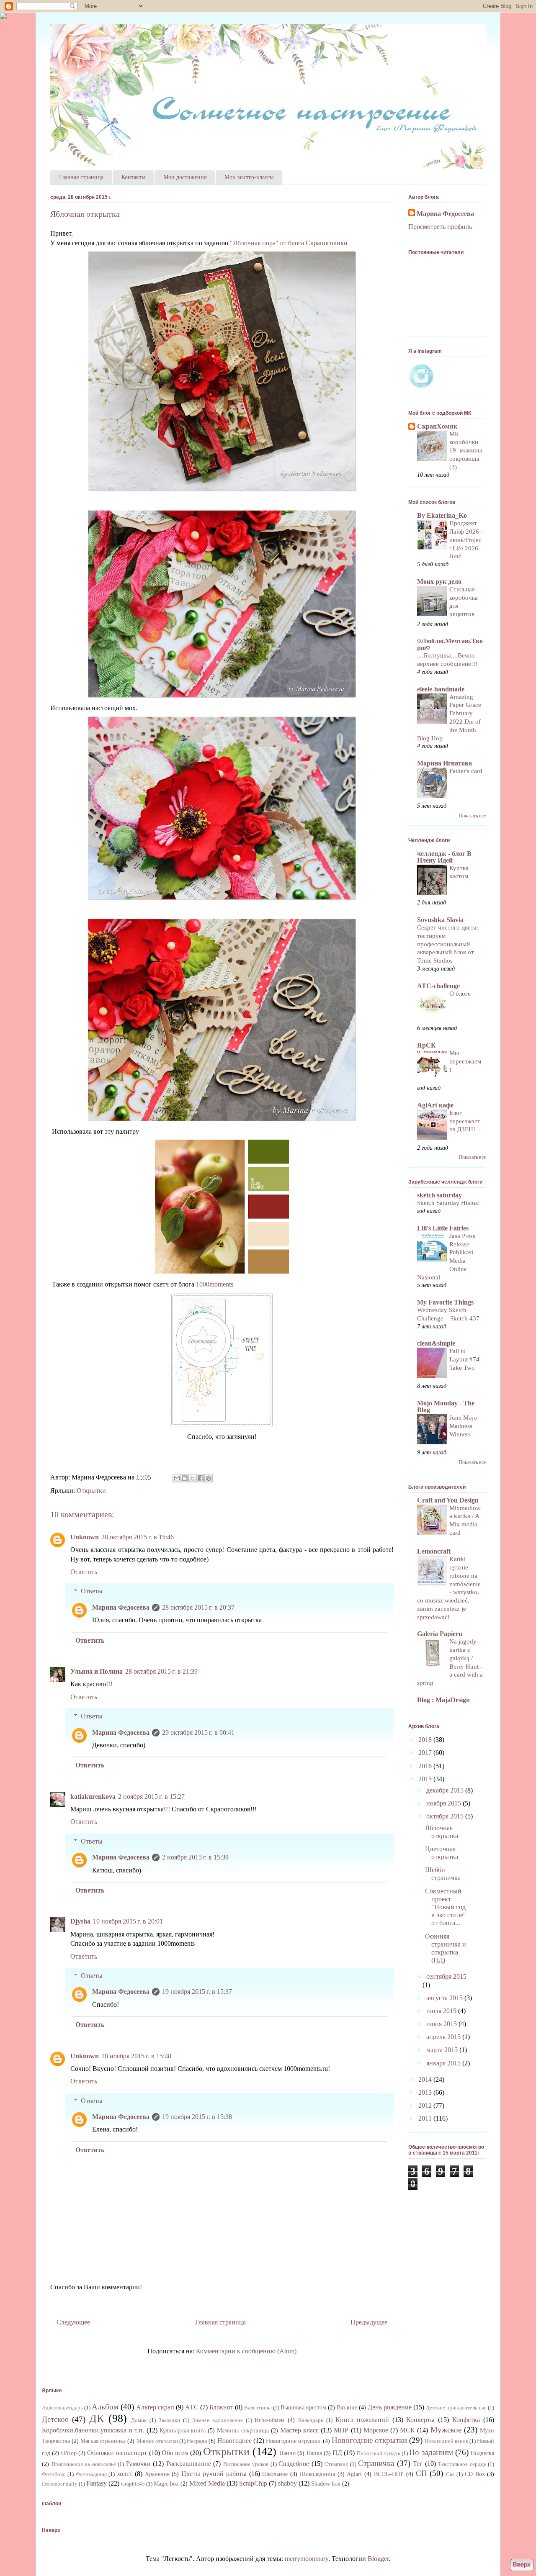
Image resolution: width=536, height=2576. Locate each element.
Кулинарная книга (183, 2430)
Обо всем (175, 2453)
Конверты (420, 2420)
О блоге (460, 993)
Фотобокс (54, 2474)
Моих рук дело (439, 582)
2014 (426, 2079)
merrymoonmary (307, 2559)
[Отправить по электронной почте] (177, 1478)
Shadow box (326, 2484)
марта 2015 (443, 2050)
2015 (426, 1779)
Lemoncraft (434, 1551)
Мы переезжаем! (465, 1061)
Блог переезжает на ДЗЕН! (465, 1121)
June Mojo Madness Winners (463, 1426)
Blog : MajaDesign (443, 1700)
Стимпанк (336, 2464)
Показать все (472, 816)
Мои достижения (185, 177)
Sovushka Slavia (440, 920)
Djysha (80, 1921)
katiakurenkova (93, 1797)
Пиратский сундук (379, 2453)
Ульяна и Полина (97, 1671)
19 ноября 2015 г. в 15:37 (197, 1992)
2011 (426, 2118)
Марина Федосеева (121, 1607)
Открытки (91, 1491)
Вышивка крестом (303, 2407)
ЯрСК (426, 1045)
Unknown (85, 1537)
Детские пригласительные (456, 2408)
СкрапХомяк (437, 426)
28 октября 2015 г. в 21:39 (161, 1671)
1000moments (215, 1284)
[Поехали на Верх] (522, 2566)
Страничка (376, 2463)
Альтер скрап (155, 2407)
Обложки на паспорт (117, 2453)
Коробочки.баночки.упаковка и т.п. (93, 2430)
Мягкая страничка (103, 2441)
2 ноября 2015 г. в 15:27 (151, 1797)
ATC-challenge (438, 986)
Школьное (275, 2474)
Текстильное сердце (462, 2464)
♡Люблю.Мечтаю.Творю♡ (450, 644)
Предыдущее (369, 2322)
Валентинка (258, 2408)
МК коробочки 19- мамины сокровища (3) (466, 450)
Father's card (466, 771)
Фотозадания (91, 2474)
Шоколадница (317, 2474)
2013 (426, 2092)
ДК (97, 2418)
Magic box (166, 2484)
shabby (287, 2483)
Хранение (157, 2474)
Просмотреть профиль (440, 227)
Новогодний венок (446, 2441)
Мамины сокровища (243, 2430)
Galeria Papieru (440, 1634)
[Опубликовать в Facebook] (201, 1478)
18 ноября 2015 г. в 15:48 (136, 2056)
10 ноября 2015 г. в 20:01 (128, 1921)
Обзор (69, 2453)
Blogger (378, 2559)
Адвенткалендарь (62, 2408)
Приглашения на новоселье (84, 2464)
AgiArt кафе (435, 1105)
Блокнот (221, 2407)
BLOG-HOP (389, 2474)
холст (125, 2474)
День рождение (390, 2407)
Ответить (84, 1572)
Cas (450, 2474)
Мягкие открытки (157, 2441)
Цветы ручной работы (214, 2474)
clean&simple (436, 1343)
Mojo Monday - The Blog (446, 1406)
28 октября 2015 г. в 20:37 (198, 1607)
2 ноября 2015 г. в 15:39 (195, 1857)
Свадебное (294, 2464)
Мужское (446, 2430)
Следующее (73, 2322)
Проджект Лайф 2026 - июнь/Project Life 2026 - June (466, 539)
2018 (426, 1740)
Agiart (354, 2474)
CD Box (475, 2474)
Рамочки (138, 2464)
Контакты (133, 177)
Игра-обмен (269, 2420)
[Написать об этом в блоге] (185, 1478)
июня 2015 (442, 2024)
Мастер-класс (299, 2430)
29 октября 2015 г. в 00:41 (198, 1732)
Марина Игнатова (445, 763)
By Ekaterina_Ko (442, 515)
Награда (197, 2441)
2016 (426, 1766)
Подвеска (482, 2453)
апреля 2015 (444, 2037)
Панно (287, 2453)
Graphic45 (133, 2484)
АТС (192, 2407)
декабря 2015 (446, 1790)
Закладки (169, 2420)
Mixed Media (207, 2483)
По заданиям (431, 2452)
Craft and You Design (448, 1500)
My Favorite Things (445, 1302)
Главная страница (81, 177)
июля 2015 (442, 2011)
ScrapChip (253, 2483)
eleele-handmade (441, 689)
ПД (337, 2453)
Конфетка (466, 2420)
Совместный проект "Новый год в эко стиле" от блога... (446, 1907)
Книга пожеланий (362, 2420)
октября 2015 (446, 1816)
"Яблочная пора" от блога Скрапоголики (289, 243)
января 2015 (444, 2063)
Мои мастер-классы (249, 177)
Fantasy (97, 2483)
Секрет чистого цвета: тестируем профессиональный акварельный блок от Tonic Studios (448, 944)
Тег (418, 2464)
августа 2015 (445, 1998)
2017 (426, 1753)
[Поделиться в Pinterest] (209, 1478)
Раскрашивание (189, 2464)
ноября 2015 (445, 1803)
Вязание (347, 2407)
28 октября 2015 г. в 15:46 (138, 1537)
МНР (341, 2430)
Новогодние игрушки (293, 2441)
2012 (426, 2105)
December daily (60, 2484)
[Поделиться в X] (193, 1478)
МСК (407, 2430)
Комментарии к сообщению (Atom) (246, 2351)
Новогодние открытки (369, 2440)
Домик (139, 2420)
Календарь (311, 2420)
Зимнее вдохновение (218, 2420)
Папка (314, 2453)
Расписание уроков (246, 2464)
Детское (55, 2419)
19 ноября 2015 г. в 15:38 (197, 2117)
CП (421, 2473)
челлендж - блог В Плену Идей (444, 857)
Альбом (105, 2407)
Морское (376, 2430)
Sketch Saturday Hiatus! (448, 1203)
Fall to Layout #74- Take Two (465, 1359)
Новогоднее (234, 2441)
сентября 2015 (446, 1976)
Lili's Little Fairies (443, 1228)
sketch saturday (439, 1195)
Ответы (92, 1591)
